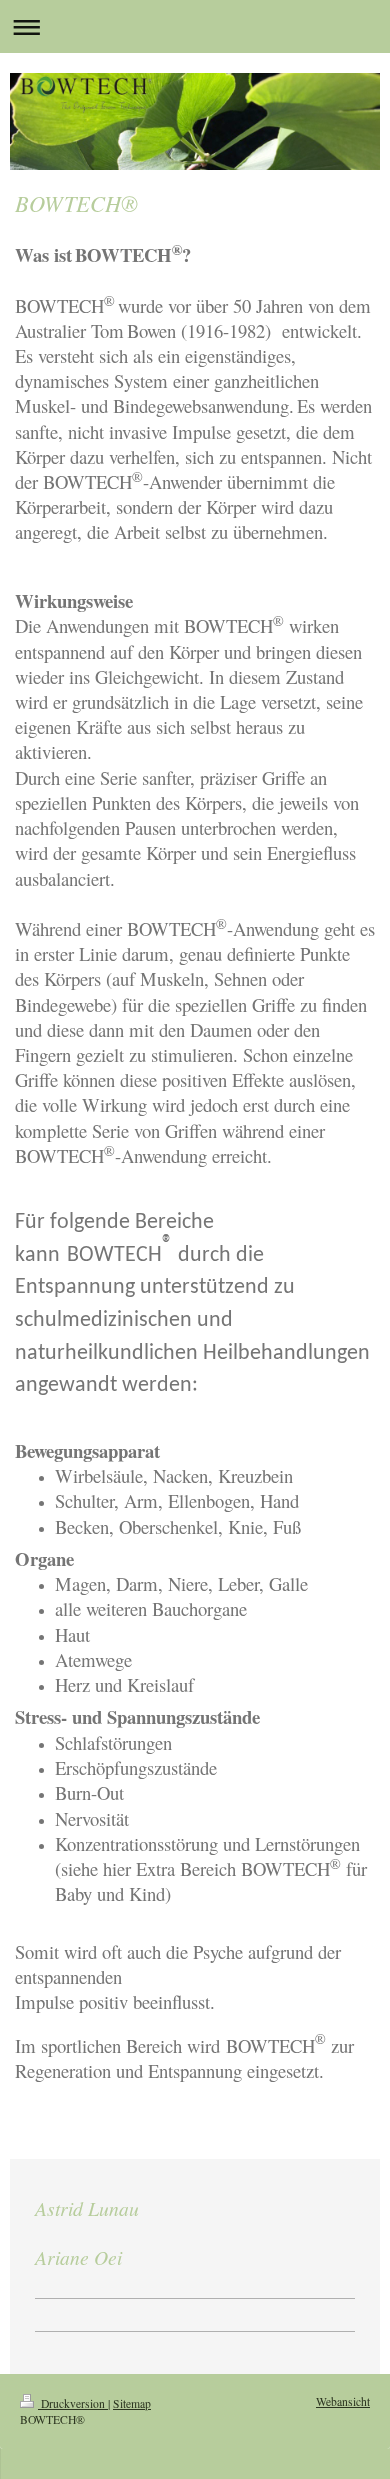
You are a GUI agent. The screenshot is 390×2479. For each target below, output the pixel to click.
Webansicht (343, 2401)
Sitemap (132, 2403)
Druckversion (73, 2403)
